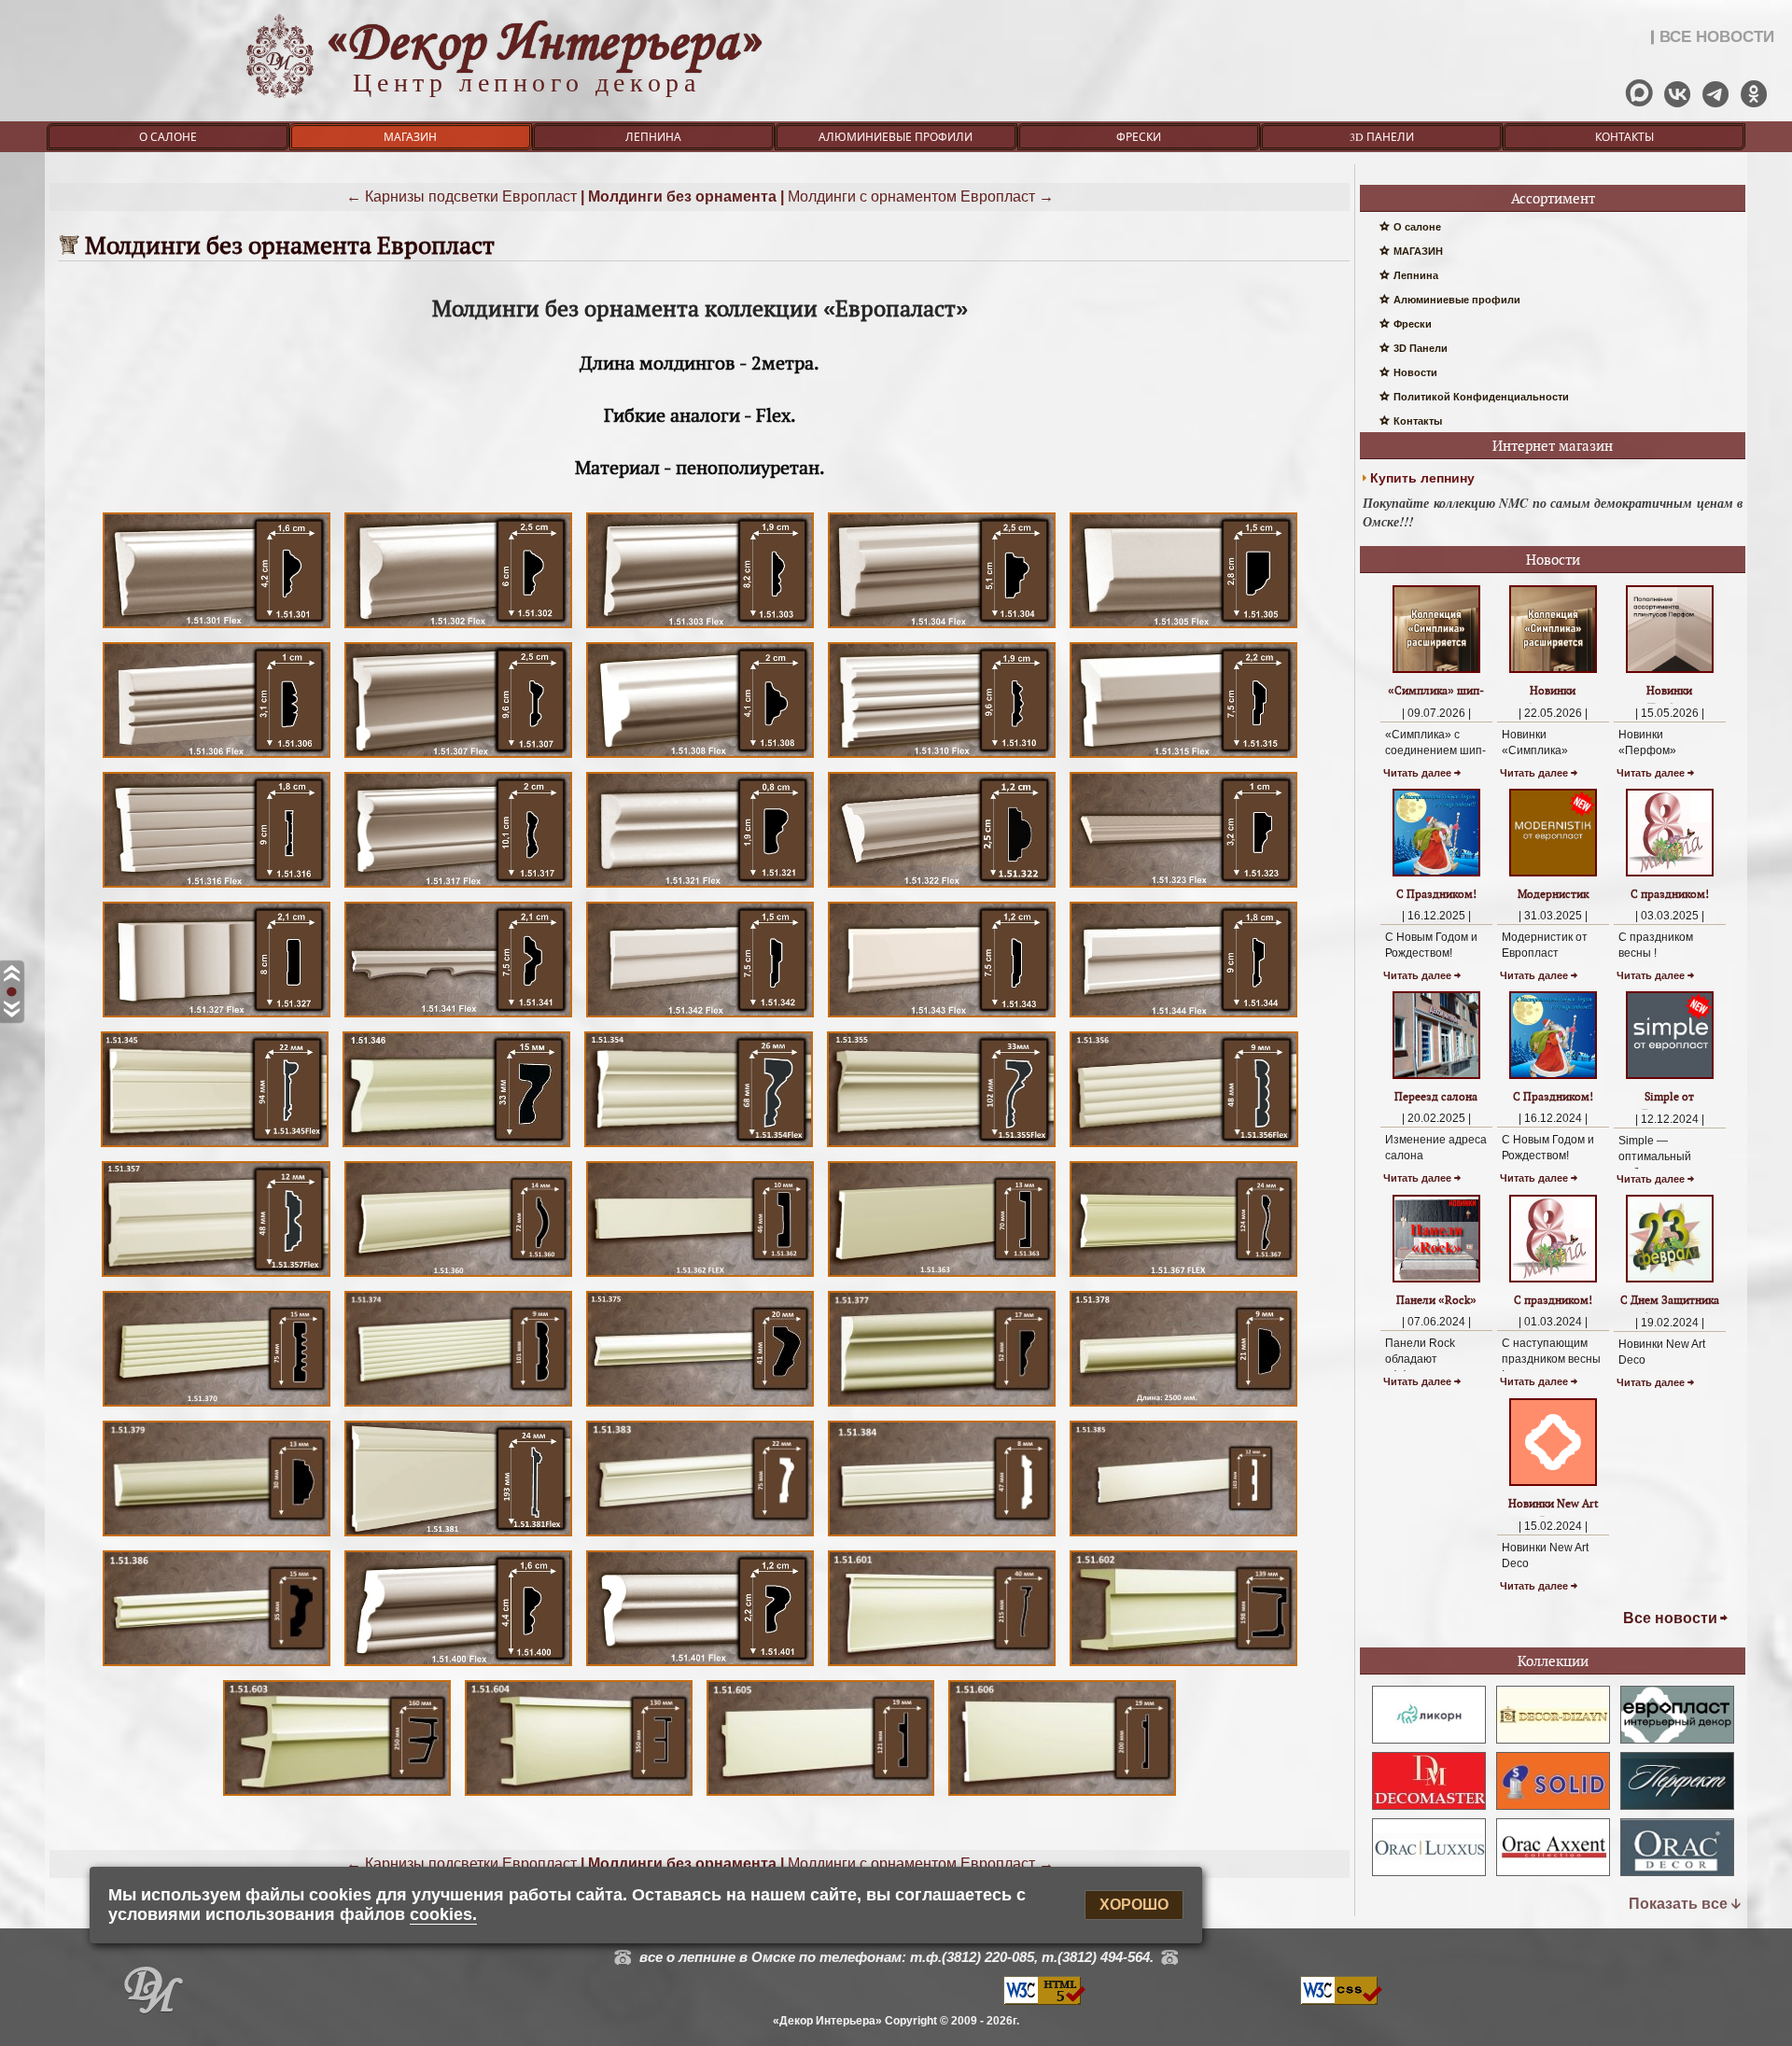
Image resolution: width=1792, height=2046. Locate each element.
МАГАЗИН (410, 136)
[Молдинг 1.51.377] (942, 1406)
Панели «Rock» (1436, 1300)
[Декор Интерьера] (153, 1995)
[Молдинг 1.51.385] (1183, 1536)
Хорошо (1134, 1906)
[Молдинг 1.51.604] (579, 1795)
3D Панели (1382, 136)
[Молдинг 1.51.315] (1183, 757)
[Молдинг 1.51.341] (458, 1017)
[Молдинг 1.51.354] (699, 1147)
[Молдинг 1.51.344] (1183, 1017)
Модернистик (1553, 894)
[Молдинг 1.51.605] (820, 1795)
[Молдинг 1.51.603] (337, 1795)
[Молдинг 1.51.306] (217, 757)
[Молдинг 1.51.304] (942, 628)
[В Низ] (12, 1010)
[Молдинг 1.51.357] (216, 1276)
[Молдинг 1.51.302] (458, 628)
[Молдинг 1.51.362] (700, 1276)
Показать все (1678, 1904)
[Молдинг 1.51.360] (458, 1276)
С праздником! (1670, 894)
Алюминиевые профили (896, 136)
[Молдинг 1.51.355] (941, 1147)
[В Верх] (12, 975)
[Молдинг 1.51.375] (700, 1406)
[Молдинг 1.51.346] (456, 1147)
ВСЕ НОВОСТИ (1717, 37)
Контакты (1624, 136)
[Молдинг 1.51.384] (942, 1536)
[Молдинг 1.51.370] (217, 1406)
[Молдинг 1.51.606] (1062, 1795)
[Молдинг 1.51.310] (942, 757)
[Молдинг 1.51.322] (942, 887)
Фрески (1139, 136)
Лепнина (653, 136)
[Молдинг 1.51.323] (1183, 887)
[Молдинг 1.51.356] (1184, 1147)
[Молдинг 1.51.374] (458, 1406)
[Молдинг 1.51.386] (217, 1666)
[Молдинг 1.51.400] (458, 1666)
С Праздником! (1436, 894)
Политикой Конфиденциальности (1481, 397)
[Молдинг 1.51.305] (1183, 628)
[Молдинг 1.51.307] (458, 757)
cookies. (443, 1914)
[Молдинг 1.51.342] (700, 1017)
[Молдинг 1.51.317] (458, 887)
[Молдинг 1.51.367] (1183, 1276)
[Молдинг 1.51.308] (700, 757)
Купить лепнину (1422, 478)
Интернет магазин (1553, 446)
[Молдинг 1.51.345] (215, 1147)
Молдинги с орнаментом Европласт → (921, 196)
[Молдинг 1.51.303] (700, 628)
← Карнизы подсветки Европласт (462, 196)
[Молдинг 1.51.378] (1183, 1406)
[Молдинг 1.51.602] (1183, 1666)
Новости (1415, 372)
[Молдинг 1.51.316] (217, 887)
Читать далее (1417, 773)
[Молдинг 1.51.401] (700, 1666)
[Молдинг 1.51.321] (700, 887)
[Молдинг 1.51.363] (942, 1276)
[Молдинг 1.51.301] (217, 628)
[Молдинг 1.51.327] (217, 1017)
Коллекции (1553, 1661)
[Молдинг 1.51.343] (942, 1017)
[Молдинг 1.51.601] (942, 1666)
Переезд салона (1436, 1096)
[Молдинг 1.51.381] (458, 1536)
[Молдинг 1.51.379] (217, 1536)
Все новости (1670, 1618)
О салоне (168, 136)
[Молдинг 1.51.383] (700, 1536)
